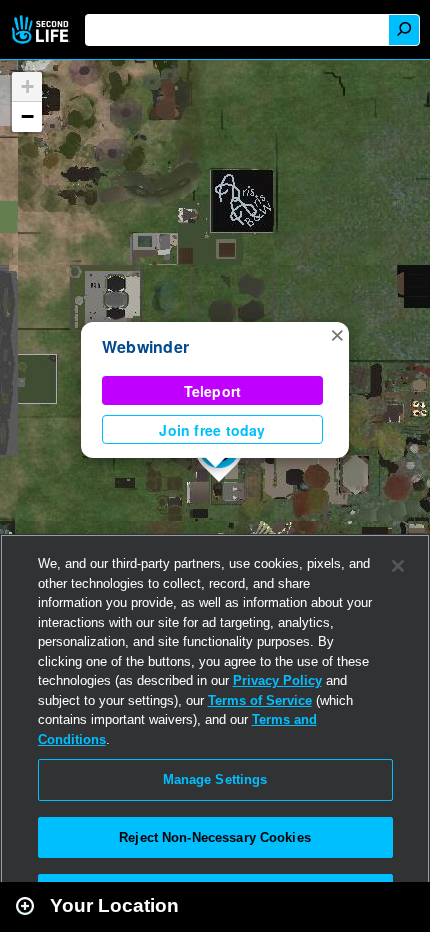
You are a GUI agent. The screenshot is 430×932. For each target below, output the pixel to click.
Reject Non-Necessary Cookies (215, 837)
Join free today (212, 430)
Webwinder (145, 346)
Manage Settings (215, 779)
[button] (337, 334)
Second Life (42, 29)
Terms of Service (260, 700)
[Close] (398, 566)
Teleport (213, 391)
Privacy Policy (277, 680)
